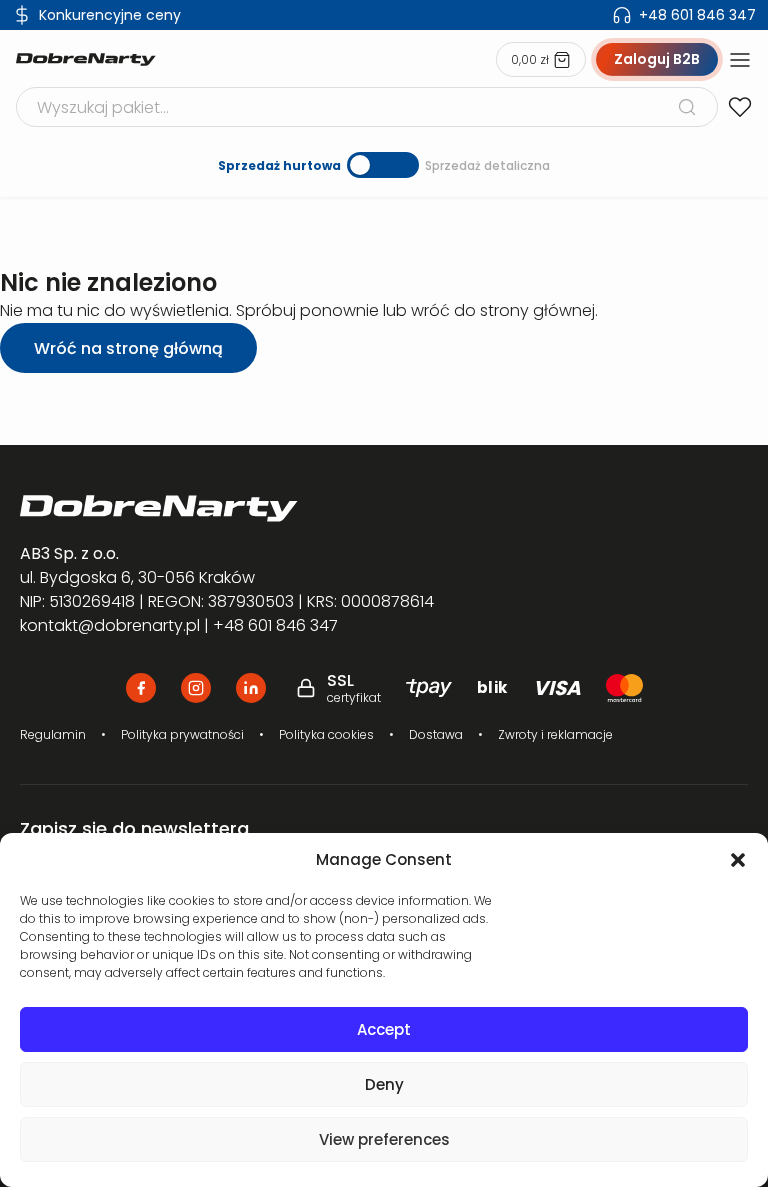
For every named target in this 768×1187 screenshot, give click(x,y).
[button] (738, 860)
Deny (384, 1084)
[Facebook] (141, 688)
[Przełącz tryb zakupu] (383, 165)
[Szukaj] (687, 107)
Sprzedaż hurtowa (279, 165)
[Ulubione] (740, 107)
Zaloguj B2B (657, 59)
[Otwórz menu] (740, 60)
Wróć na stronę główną (128, 348)
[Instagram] (196, 688)
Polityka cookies (326, 734)
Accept (384, 1029)
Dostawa (436, 734)
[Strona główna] (86, 60)
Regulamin (53, 734)
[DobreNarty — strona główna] (384, 508)
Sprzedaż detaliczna (487, 165)
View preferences (384, 1139)
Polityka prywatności (182, 734)
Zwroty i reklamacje (555, 734)
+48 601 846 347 (697, 15)
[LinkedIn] (251, 688)
